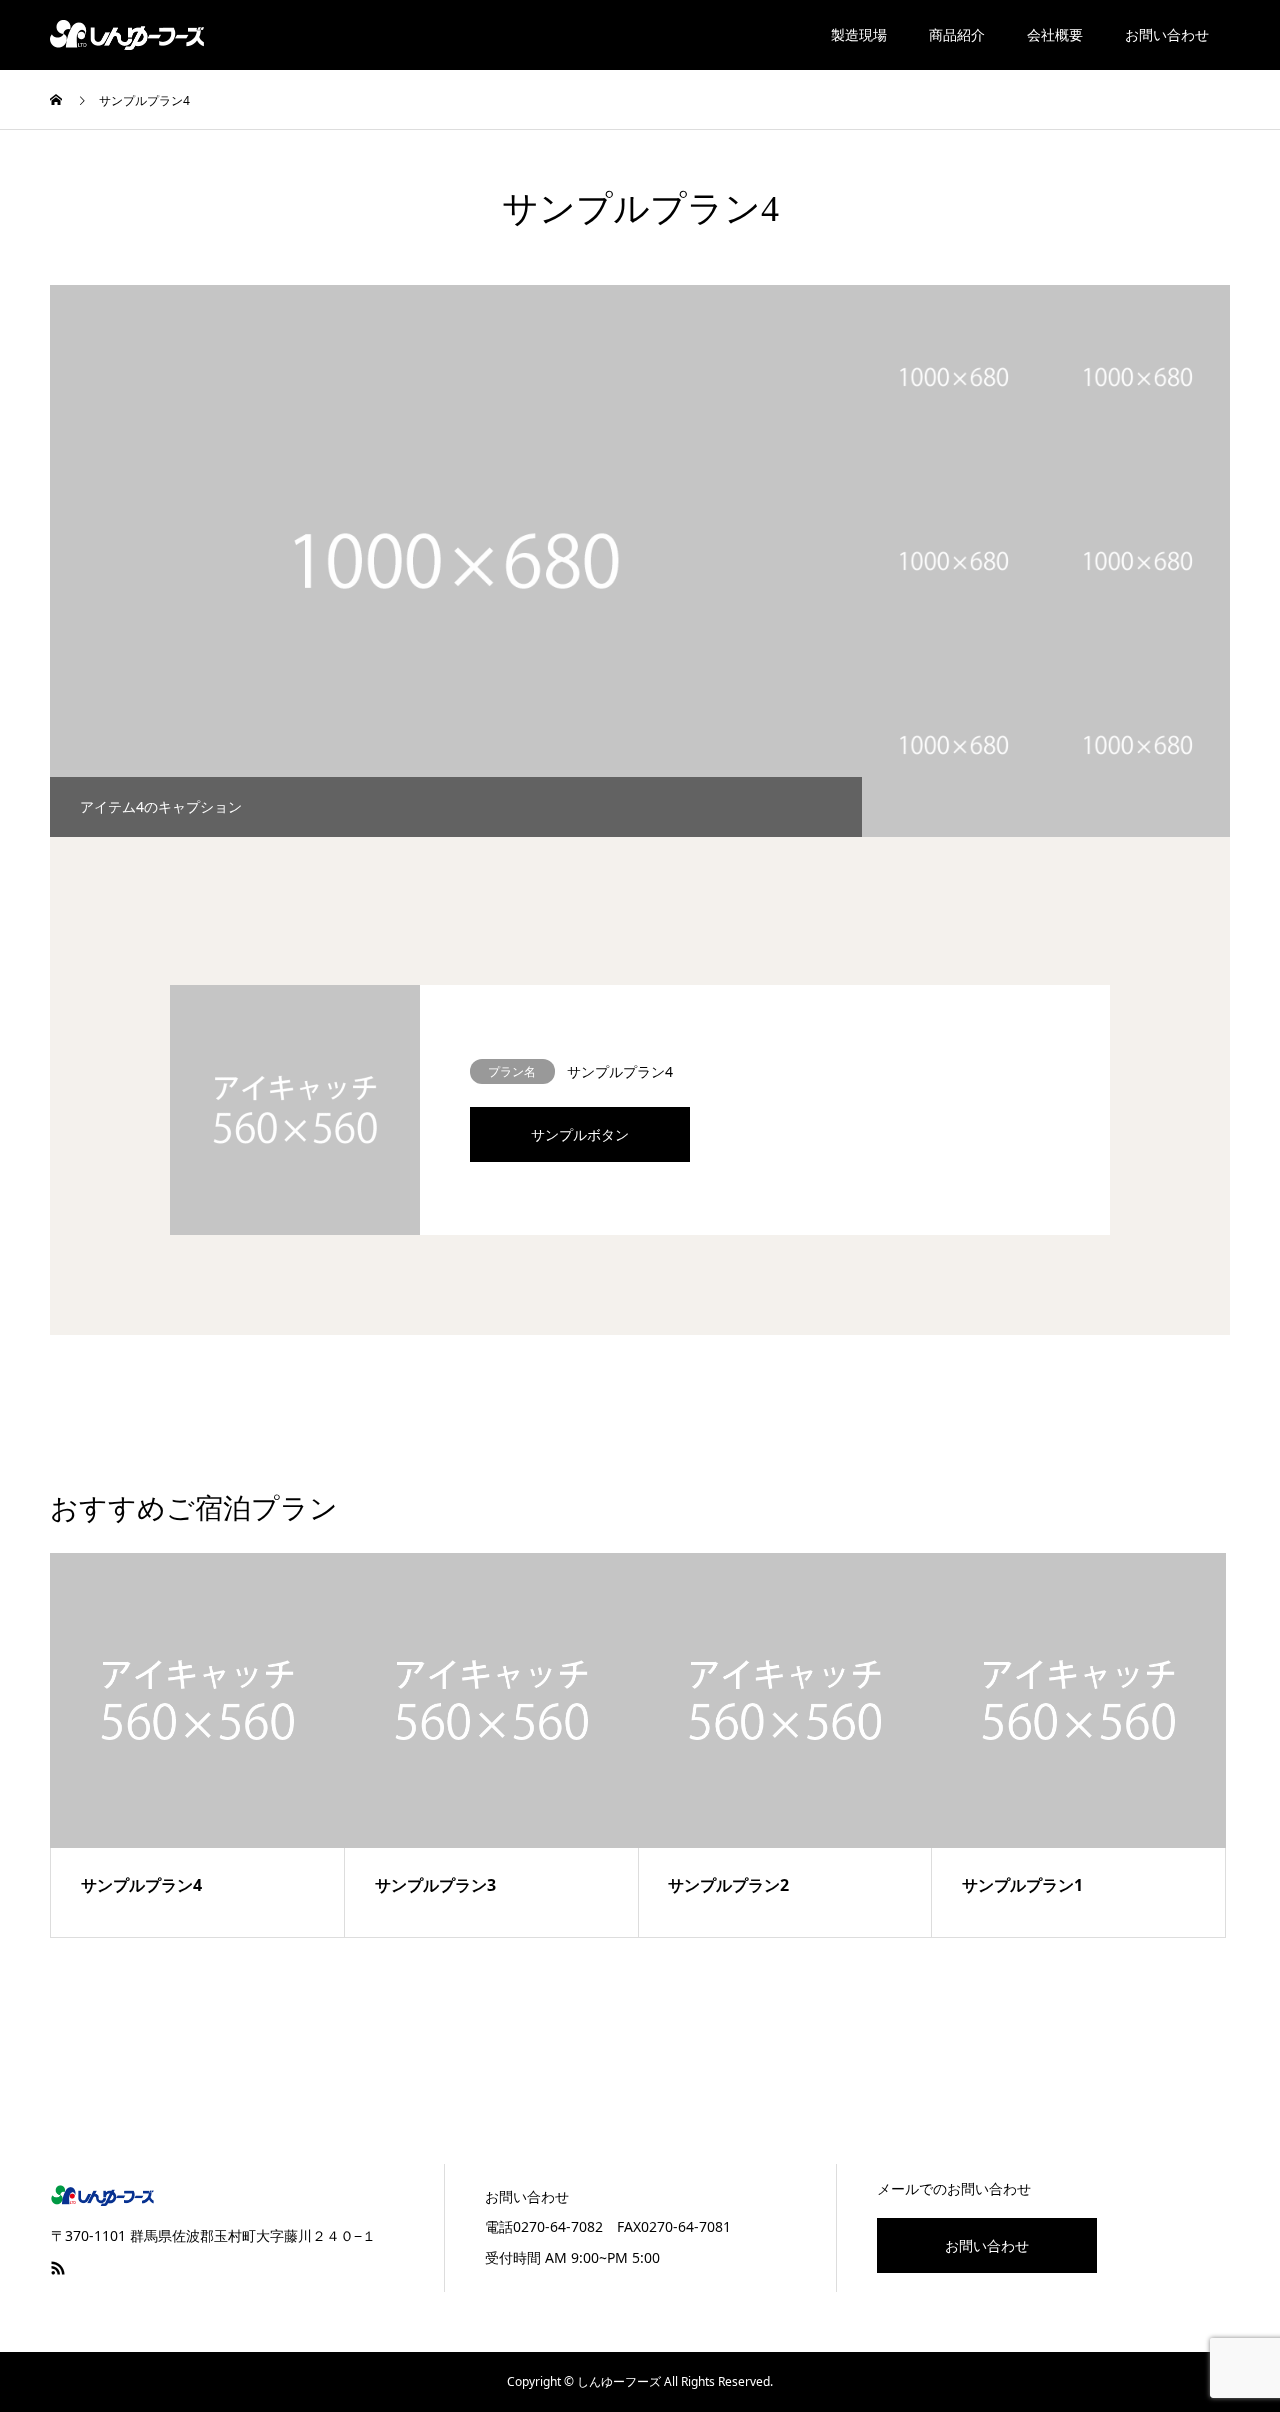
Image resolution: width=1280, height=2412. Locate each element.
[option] (456, 561)
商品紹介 (957, 34)
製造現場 (859, 34)
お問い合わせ (1167, 34)
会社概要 (1055, 34)
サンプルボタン (580, 1134)
